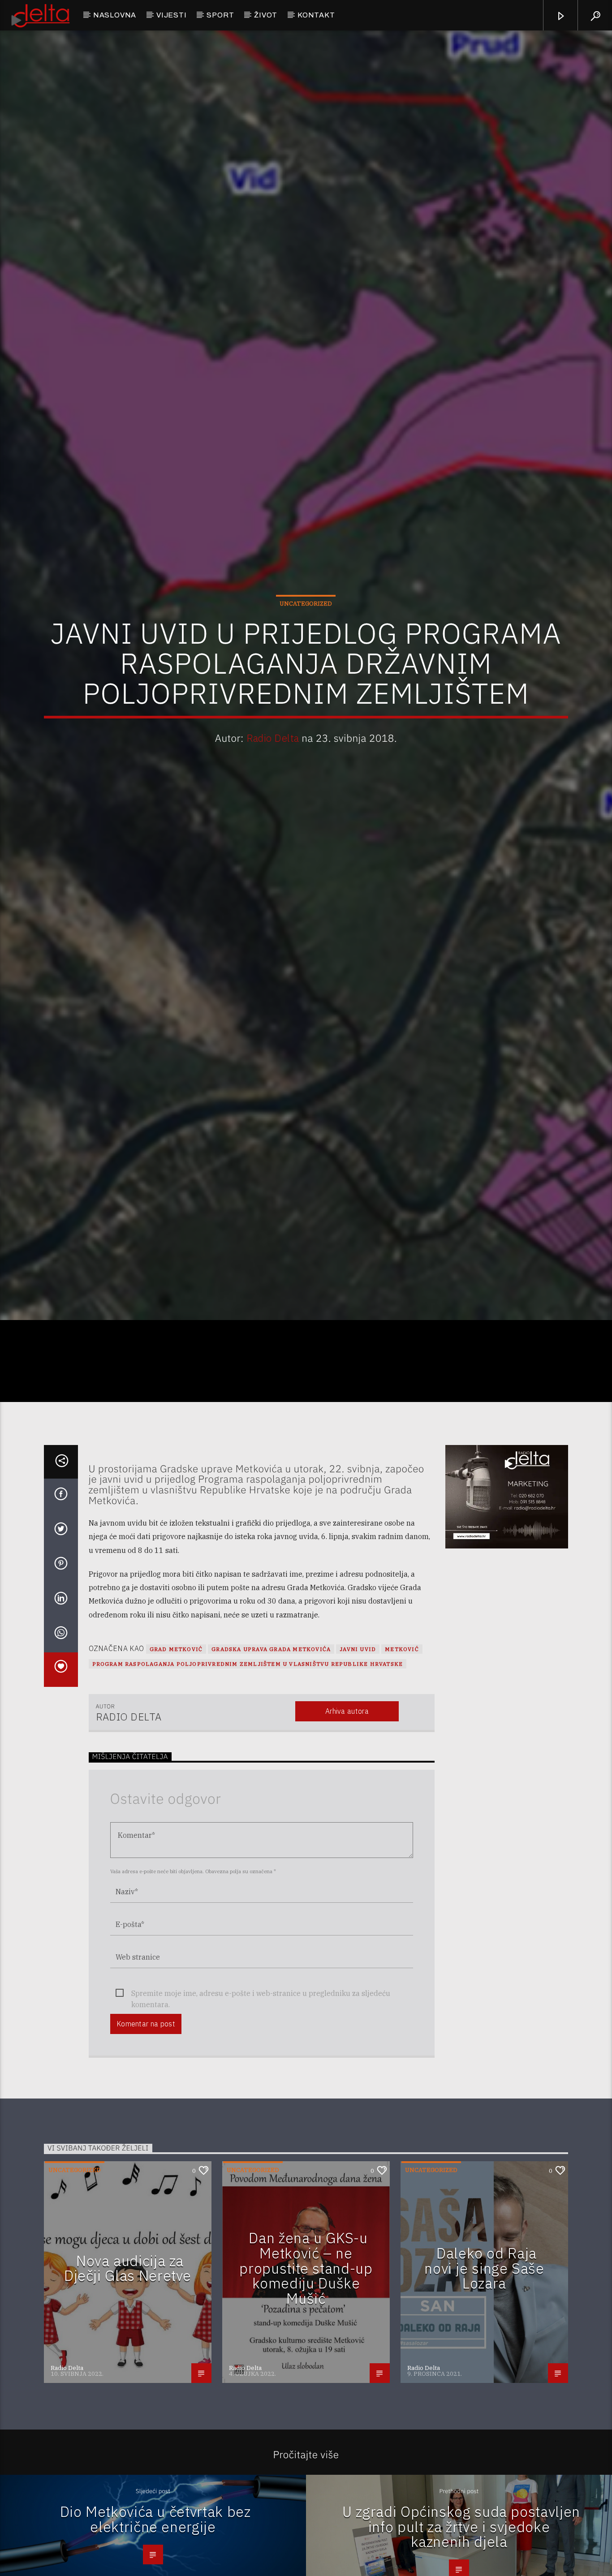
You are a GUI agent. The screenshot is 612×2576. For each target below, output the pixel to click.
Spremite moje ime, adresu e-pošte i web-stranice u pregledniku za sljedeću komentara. (261, 2111)
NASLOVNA (115, 15)
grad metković (176, 1766)
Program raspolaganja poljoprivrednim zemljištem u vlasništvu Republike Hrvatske (248, 1781)
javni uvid (358, 1766)
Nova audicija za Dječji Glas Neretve (128, 2385)
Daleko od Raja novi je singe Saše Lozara (484, 2385)
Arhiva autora (347, 1828)
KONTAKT (316, 15)
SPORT (220, 15)
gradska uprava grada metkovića (271, 1766)
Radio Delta (273, 792)
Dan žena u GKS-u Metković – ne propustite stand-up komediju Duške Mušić (306, 2385)
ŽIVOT (266, 15)
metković (402, 1766)
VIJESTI (172, 15)
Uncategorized (306, 657)
